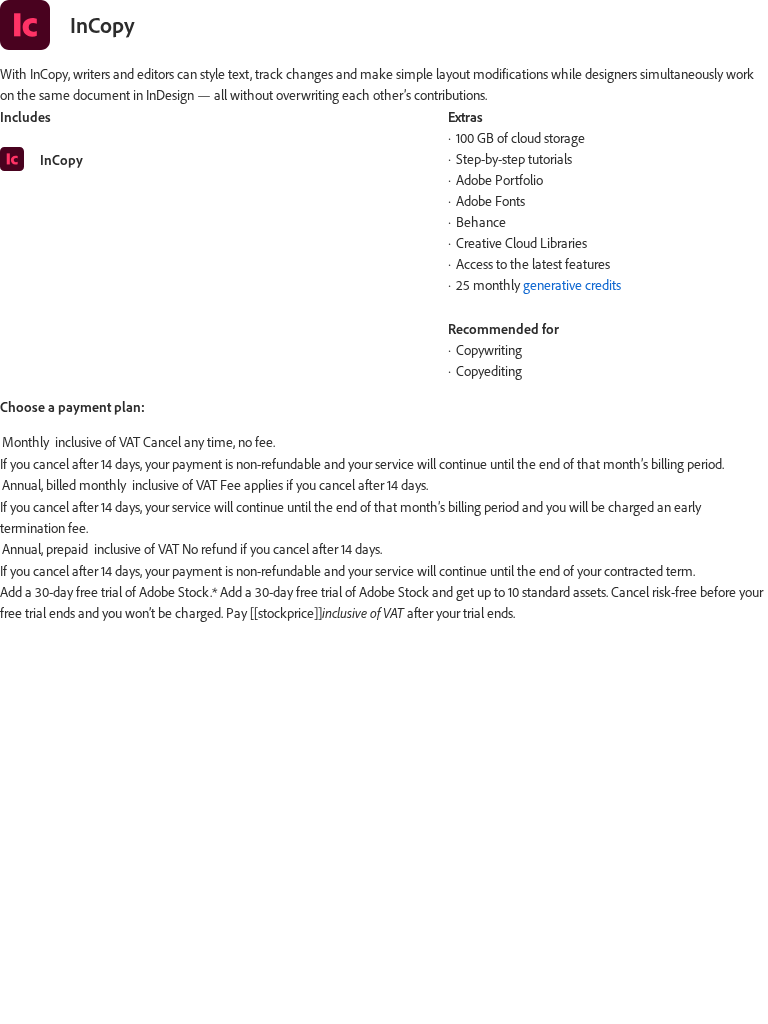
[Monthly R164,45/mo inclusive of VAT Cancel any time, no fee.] (384, 443)
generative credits (572, 285)
